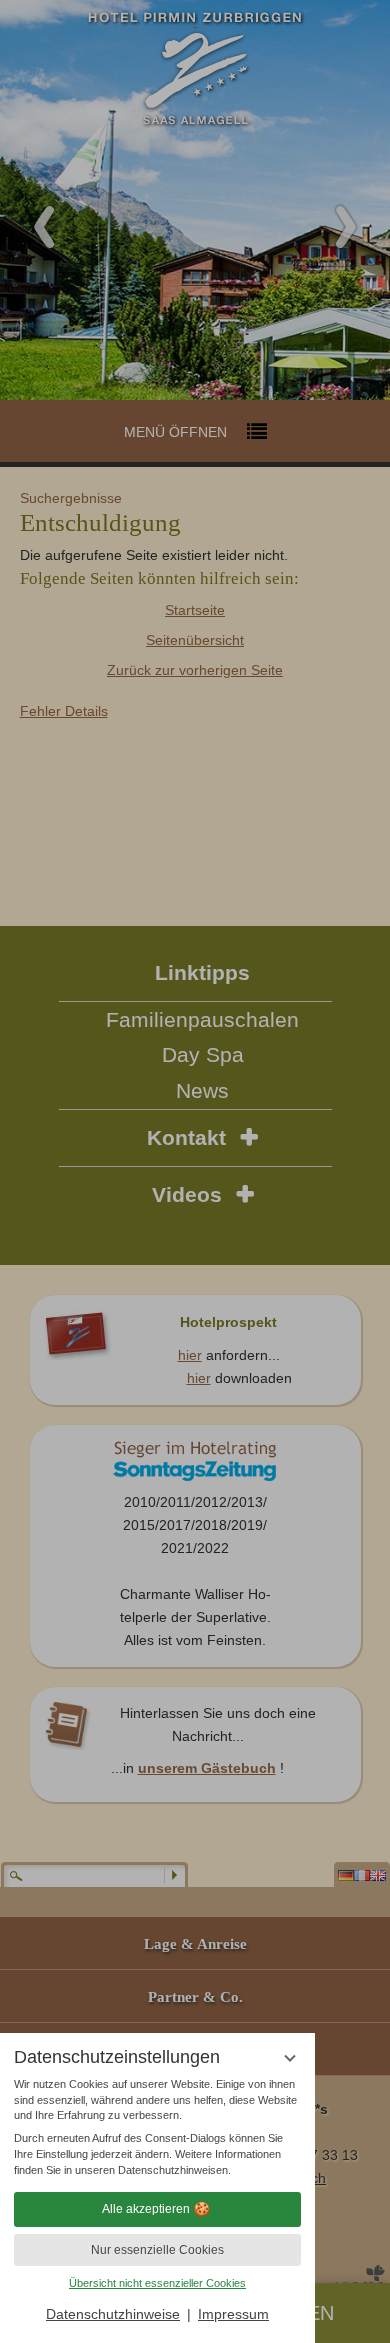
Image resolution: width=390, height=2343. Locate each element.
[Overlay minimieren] (289, 2058)
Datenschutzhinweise (113, 2314)
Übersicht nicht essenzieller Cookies (157, 2283)
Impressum (233, 2314)
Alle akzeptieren (146, 2209)
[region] (157, 2128)
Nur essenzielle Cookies (157, 2250)
